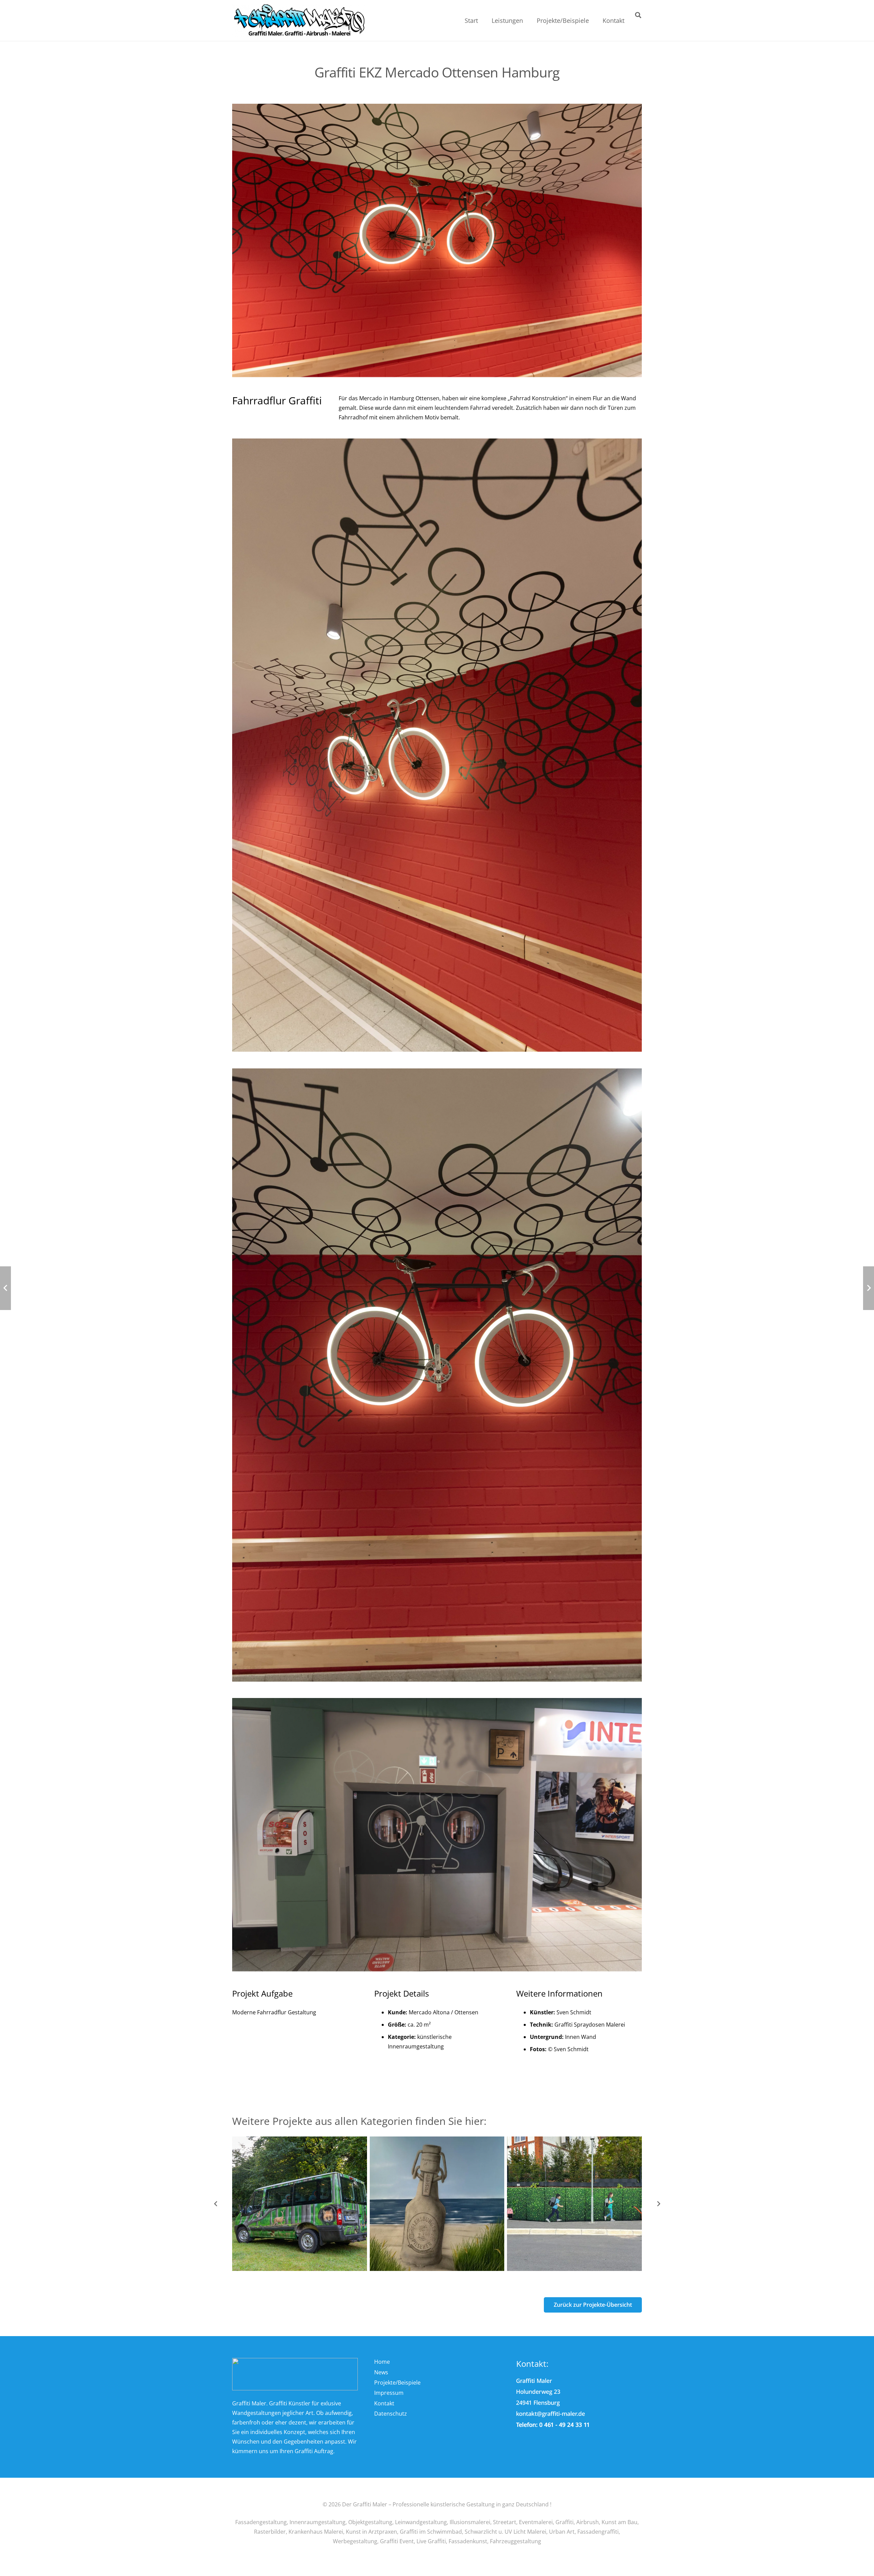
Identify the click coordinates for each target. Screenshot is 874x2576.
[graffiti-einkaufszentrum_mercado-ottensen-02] (437, 1375)
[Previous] (216, 2204)
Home (382, 2362)
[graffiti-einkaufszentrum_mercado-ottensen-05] (437, 240)
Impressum (389, 2393)
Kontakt (384, 2403)
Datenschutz (391, 2414)
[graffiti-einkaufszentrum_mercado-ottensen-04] (437, 1835)
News (381, 2372)
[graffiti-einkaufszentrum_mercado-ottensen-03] (437, 745)
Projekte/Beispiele (397, 2383)
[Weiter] (658, 2204)
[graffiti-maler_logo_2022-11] (299, 21)
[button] (528, 20)
